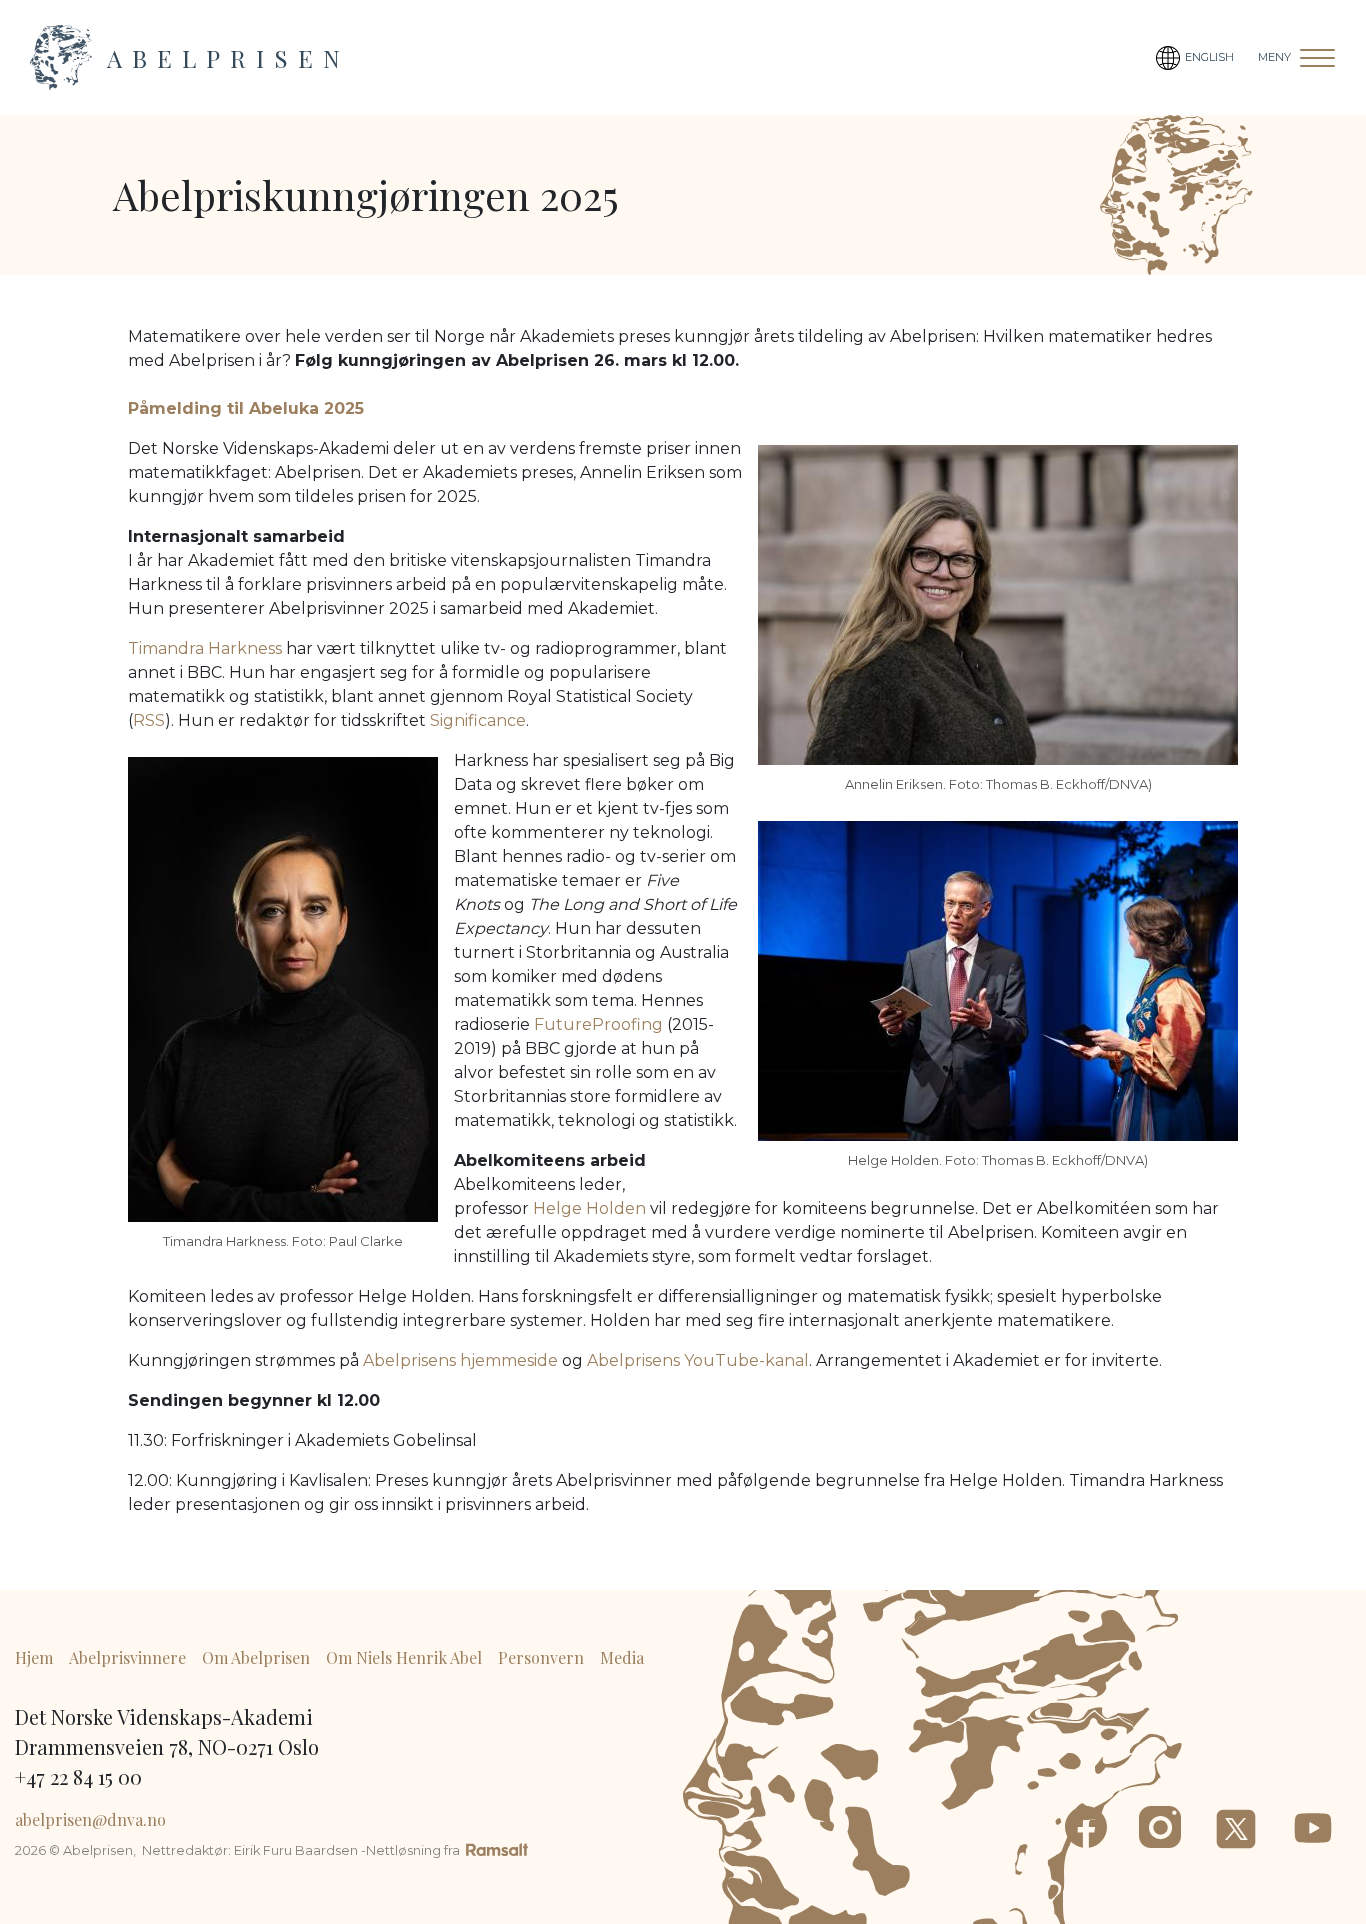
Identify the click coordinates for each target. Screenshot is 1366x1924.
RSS (149, 720)
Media (622, 1657)
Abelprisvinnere (127, 1657)
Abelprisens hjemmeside (460, 1360)
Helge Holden (589, 1208)
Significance (478, 720)
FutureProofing (598, 1024)
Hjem (34, 1657)
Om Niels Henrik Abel (404, 1657)
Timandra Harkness (205, 648)
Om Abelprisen (256, 1657)
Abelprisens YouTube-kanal (698, 1360)
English (1209, 57)
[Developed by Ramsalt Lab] (497, 1848)
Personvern (541, 1657)
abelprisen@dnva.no (90, 1819)
